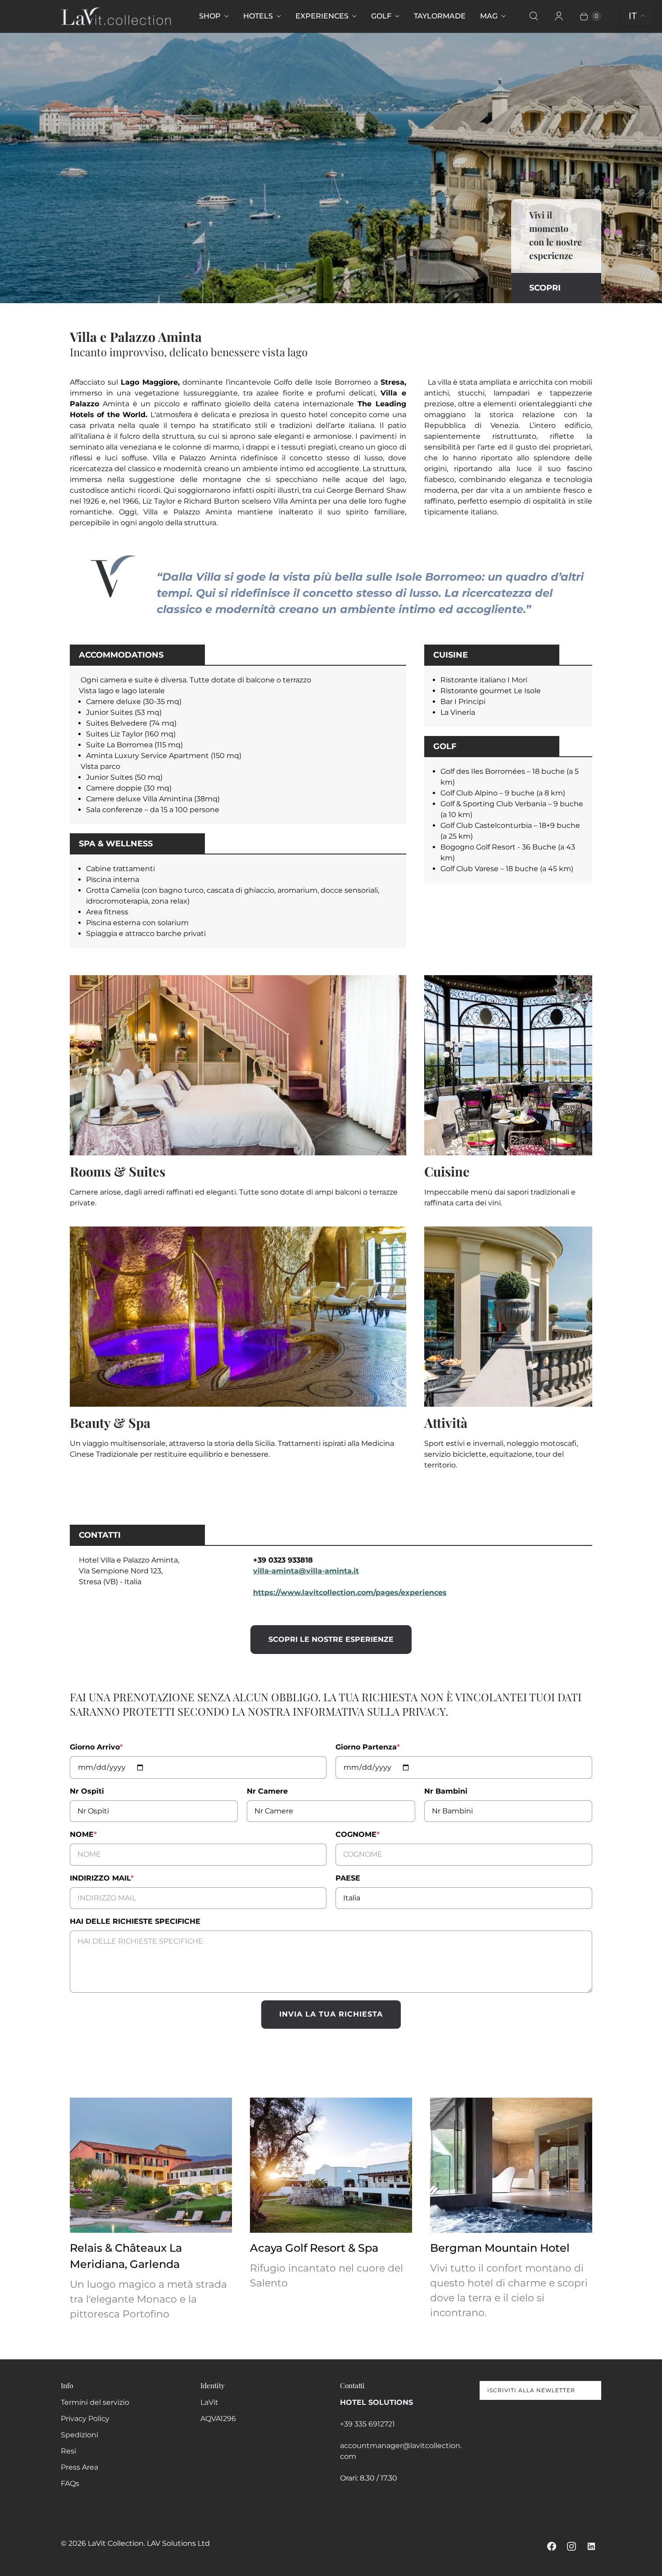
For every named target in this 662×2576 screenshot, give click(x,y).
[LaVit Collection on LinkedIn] (591, 2546)
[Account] (559, 16)
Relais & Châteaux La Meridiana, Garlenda (126, 2256)
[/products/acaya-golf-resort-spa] (331, 2165)
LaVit (209, 2402)
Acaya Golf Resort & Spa (314, 2248)
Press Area (79, 2467)
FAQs (70, 2483)
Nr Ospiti (87, 1791)
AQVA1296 (218, 2419)
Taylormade (440, 16)
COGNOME (358, 1834)
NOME (83, 1834)
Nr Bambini (446, 1791)
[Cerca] (534, 16)
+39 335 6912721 (367, 2424)
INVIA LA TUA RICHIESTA (331, 2014)
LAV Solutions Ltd (178, 2543)
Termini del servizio (95, 2402)
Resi (68, 2451)
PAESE (348, 1878)
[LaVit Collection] (116, 16)
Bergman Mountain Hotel (500, 2248)
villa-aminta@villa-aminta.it (306, 1571)
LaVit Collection (116, 2543)
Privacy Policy (85, 2419)
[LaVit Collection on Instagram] (571, 2546)
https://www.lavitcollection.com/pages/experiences (350, 1592)
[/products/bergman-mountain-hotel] (511, 2165)
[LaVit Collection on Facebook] (552, 2546)
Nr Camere (267, 1791)
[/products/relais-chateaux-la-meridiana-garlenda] (151, 2165)
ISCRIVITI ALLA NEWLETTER (531, 2390)
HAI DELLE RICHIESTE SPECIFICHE (135, 1921)
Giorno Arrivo (96, 1747)
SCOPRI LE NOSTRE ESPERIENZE (331, 1639)
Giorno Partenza (368, 1747)
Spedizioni (79, 2435)
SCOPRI (545, 288)
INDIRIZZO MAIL (102, 1878)
